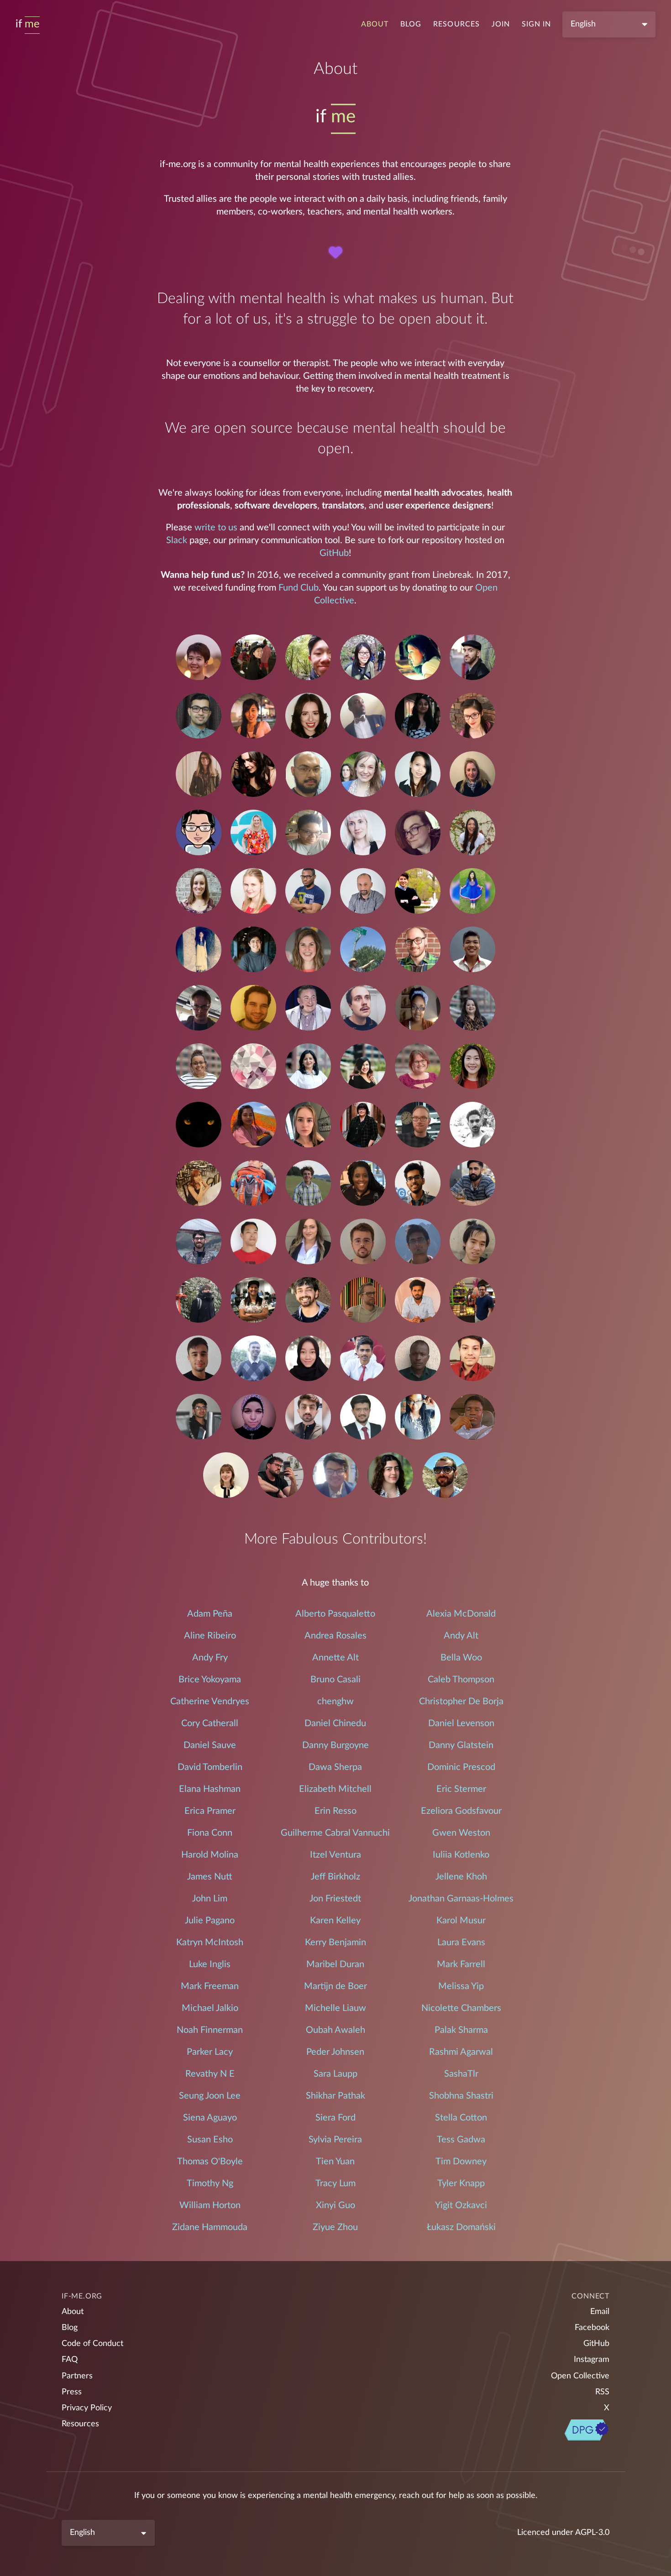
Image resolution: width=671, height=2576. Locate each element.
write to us (216, 528)
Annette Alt (335, 1658)
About (375, 24)
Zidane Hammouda (210, 2227)
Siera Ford (335, 2118)
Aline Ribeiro (210, 1636)
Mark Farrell (461, 1964)
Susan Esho (210, 2140)
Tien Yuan (335, 2162)
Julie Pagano (210, 1921)
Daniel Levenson (461, 1723)
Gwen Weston (461, 1833)
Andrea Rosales (335, 1636)
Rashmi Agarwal (461, 2052)
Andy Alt (461, 1636)
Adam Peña (210, 1614)
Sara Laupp (335, 2074)
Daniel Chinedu (335, 1723)
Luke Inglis (210, 1964)
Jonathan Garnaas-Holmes (461, 1899)
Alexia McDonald (461, 1614)
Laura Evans (461, 1942)
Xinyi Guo (335, 2205)
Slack (177, 540)
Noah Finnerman (210, 2030)
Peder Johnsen (335, 2052)
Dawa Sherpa (335, 1767)
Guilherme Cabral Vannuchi (335, 1833)
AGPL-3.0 (592, 2533)
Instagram (592, 2360)
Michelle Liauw (335, 2008)
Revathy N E (210, 2074)
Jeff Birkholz (335, 1877)
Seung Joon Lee (210, 2096)
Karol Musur (461, 1921)
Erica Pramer (210, 1811)
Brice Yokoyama (210, 1680)
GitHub (334, 553)
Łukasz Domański (461, 2227)
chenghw (335, 1702)
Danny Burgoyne (335, 1745)
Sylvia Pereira (335, 2140)
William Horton (210, 2205)
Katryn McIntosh (210, 1942)
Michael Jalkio (210, 2008)
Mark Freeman (210, 1986)
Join (501, 24)
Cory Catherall (210, 1723)
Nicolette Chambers (461, 2008)
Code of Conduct (92, 2344)
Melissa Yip (461, 1986)
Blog (411, 24)
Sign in (536, 24)
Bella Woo (461, 1658)
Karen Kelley (335, 1921)
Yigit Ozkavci (461, 2205)
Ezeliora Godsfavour (461, 1811)
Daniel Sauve (210, 1745)
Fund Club (299, 588)
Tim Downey (461, 2162)
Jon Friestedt (335, 1899)
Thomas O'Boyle (210, 2162)
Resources (456, 24)
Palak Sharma (461, 2030)
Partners (77, 2376)
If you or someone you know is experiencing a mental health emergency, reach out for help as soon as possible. (336, 2496)
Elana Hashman (210, 1789)
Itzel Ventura (335, 1855)
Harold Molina (210, 1855)
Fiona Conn (210, 1833)
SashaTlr (461, 2074)
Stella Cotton (461, 2118)
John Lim (210, 1899)
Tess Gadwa (461, 2140)
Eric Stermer (461, 1789)
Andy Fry (210, 1658)
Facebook (592, 2328)
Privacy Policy (87, 2408)
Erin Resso (335, 1811)
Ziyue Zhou (335, 2227)
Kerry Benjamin (335, 1942)
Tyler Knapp (461, 2183)
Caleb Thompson (461, 1680)
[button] (199, 659)
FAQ (70, 2360)
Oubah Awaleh (335, 2030)
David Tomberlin (210, 1767)
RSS (602, 2392)
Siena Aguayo (210, 2118)
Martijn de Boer (335, 1986)
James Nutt (210, 1877)
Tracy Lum (335, 2183)
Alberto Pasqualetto (335, 1614)
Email (600, 2312)
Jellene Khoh (461, 1877)
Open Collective (580, 2376)
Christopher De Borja (461, 1702)
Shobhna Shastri (461, 2096)
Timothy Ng (210, 2183)
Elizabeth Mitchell (335, 1789)
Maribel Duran (335, 1964)
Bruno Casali (335, 1680)
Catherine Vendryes (210, 1702)
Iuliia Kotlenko (461, 1855)
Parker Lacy (210, 2052)
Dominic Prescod (461, 1767)
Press (72, 2392)
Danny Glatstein (461, 1745)
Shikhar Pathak (335, 2096)
